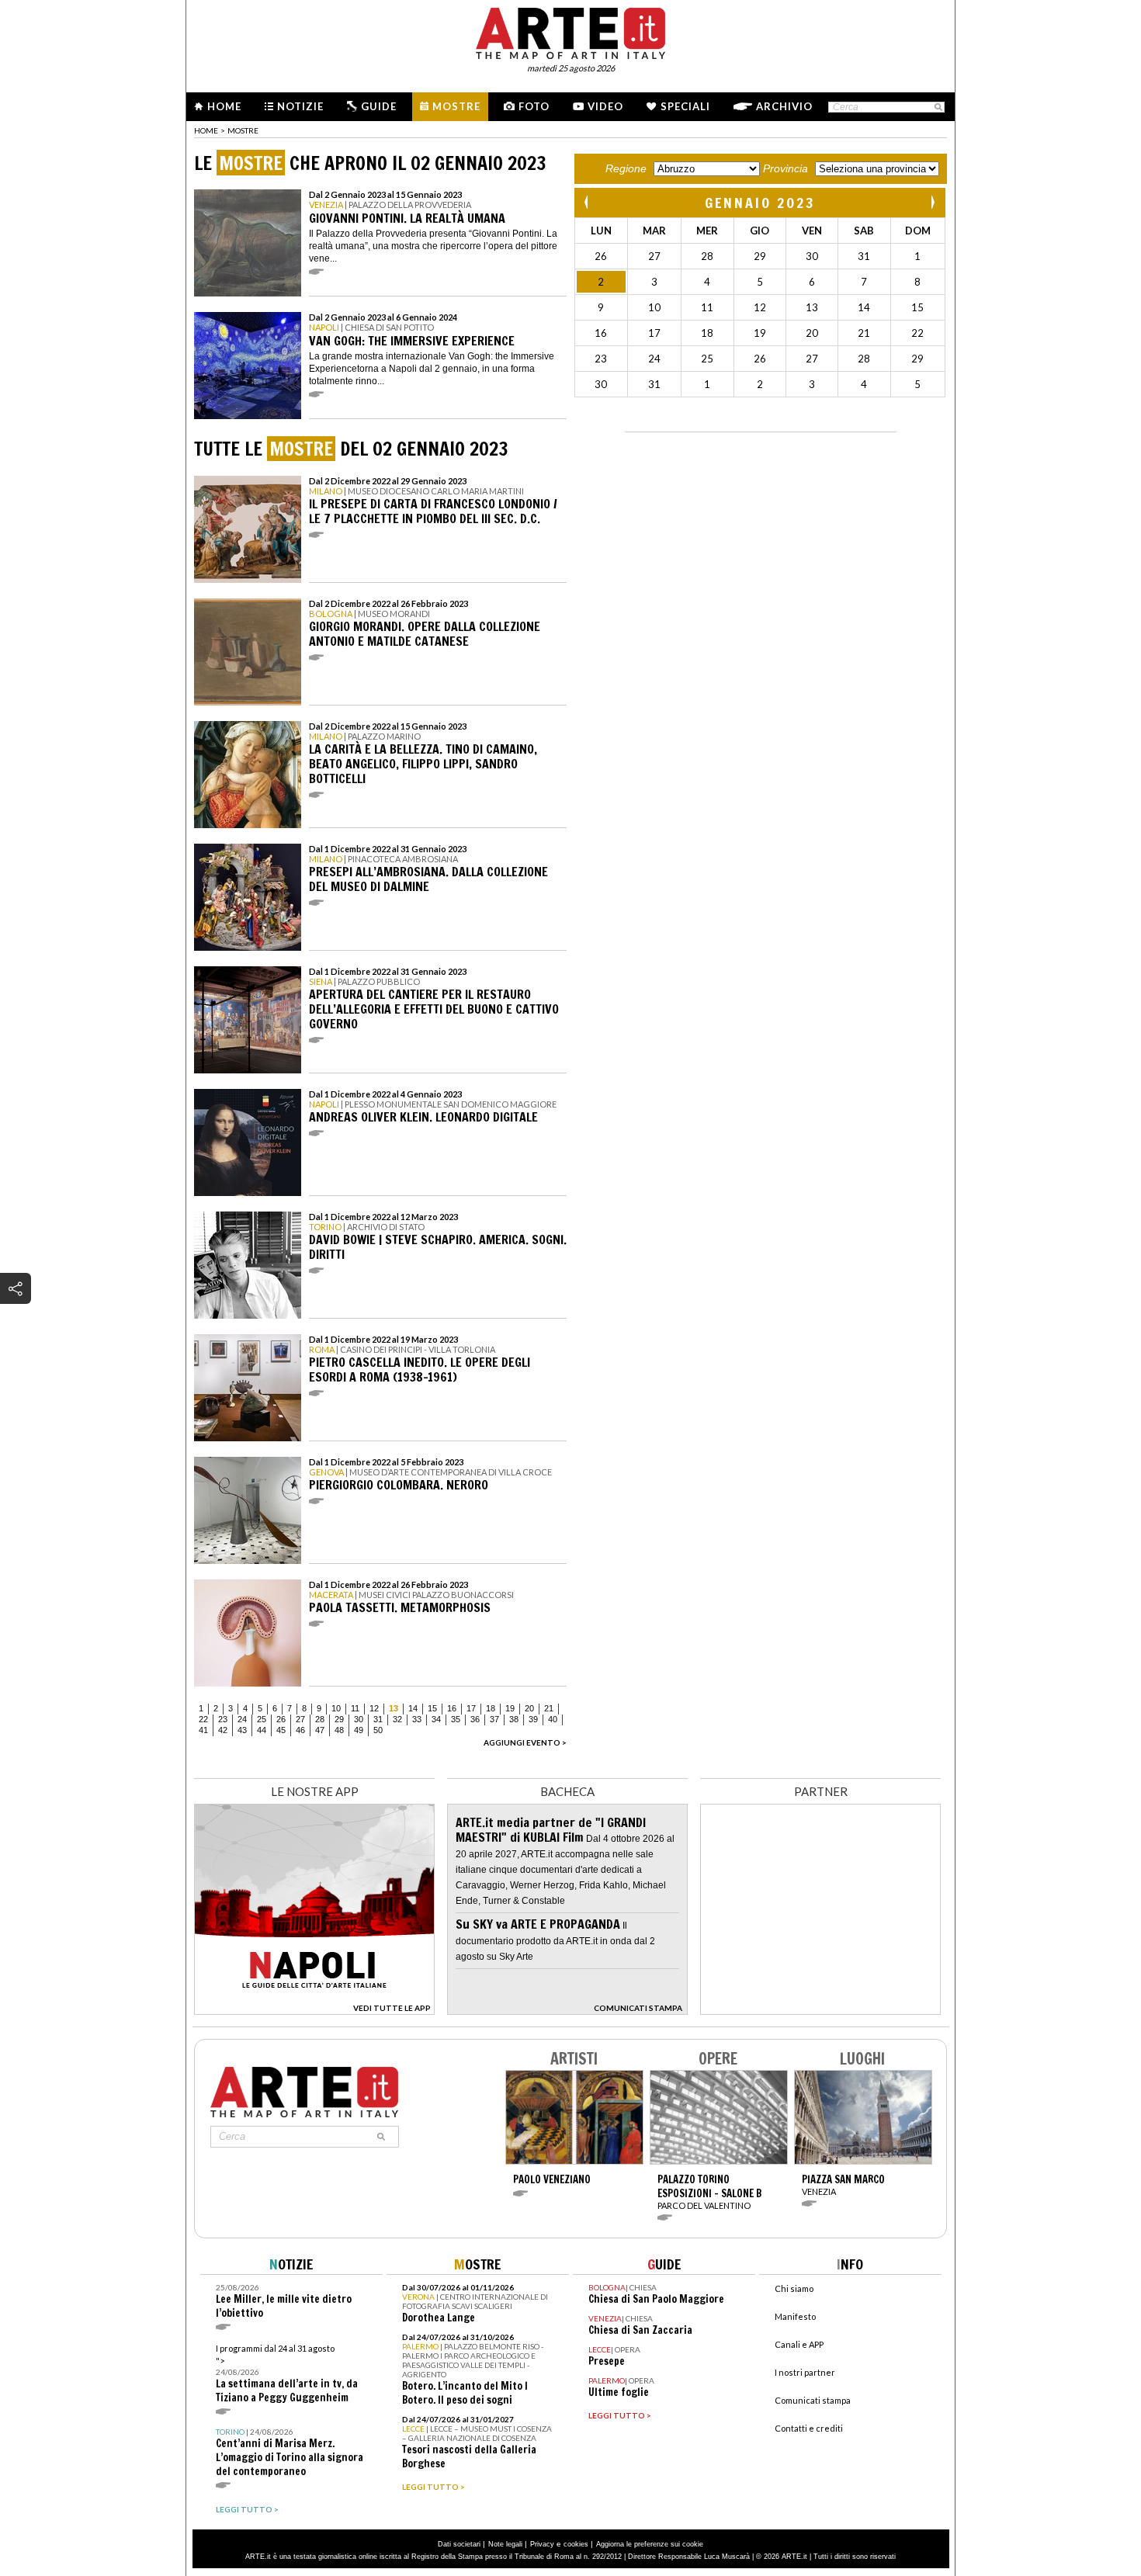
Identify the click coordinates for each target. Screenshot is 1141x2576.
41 (203, 1730)
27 (300, 1719)
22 (203, 1719)
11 (355, 1708)
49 (359, 1730)
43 (242, 1730)
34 (436, 1719)
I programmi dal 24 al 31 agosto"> (287, 2374)
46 (300, 1730)
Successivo (932, 202)
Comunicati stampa (813, 2400)
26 (281, 1719)
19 (510, 1708)
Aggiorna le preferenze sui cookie (650, 2544)
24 (242, 1719)
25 (262, 1719)
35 (456, 1719)
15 (432, 1708)
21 (549, 1708)
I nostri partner (805, 2372)
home (206, 130)
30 (359, 1719)
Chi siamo (794, 2288)
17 (471, 1708)
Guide (379, 106)
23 (223, 1719)
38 (514, 1719)
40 (553, 1719)
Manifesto (795, 2316)
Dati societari (459, 2544)
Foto (534, 106)
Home (224, 106)
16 (452, 1708)
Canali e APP (799, 2344)
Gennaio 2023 (760, 203)
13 (394, 1708)
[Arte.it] (570, 31)
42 (223, 1730)
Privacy (542, 2544)
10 (336, 1708)
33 (417, 1719)
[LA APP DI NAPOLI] (314, 2011)
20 (529, 1708)
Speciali (685, 106)
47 (320, 1730)
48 (339, 1730)
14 (413, 1708)
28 (320, 1719)
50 (378, 1730)
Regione (626, 168)
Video (605, 106)
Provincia (786, 168)
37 (494, 1719)
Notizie (300, 106)
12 (374, 1708)
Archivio (784, 106)
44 (262, 1730)
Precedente (588, 202)
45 (281, 1730)
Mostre (456, 106)
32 (397, 1719)
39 (533, 1719)
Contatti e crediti (809, 2428)
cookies (576, 2544)
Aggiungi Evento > (525, 1742)
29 (339, 1719)
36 (475, 1719)
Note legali (505, 2544)
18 (491, 1708)
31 (378, 1719)
